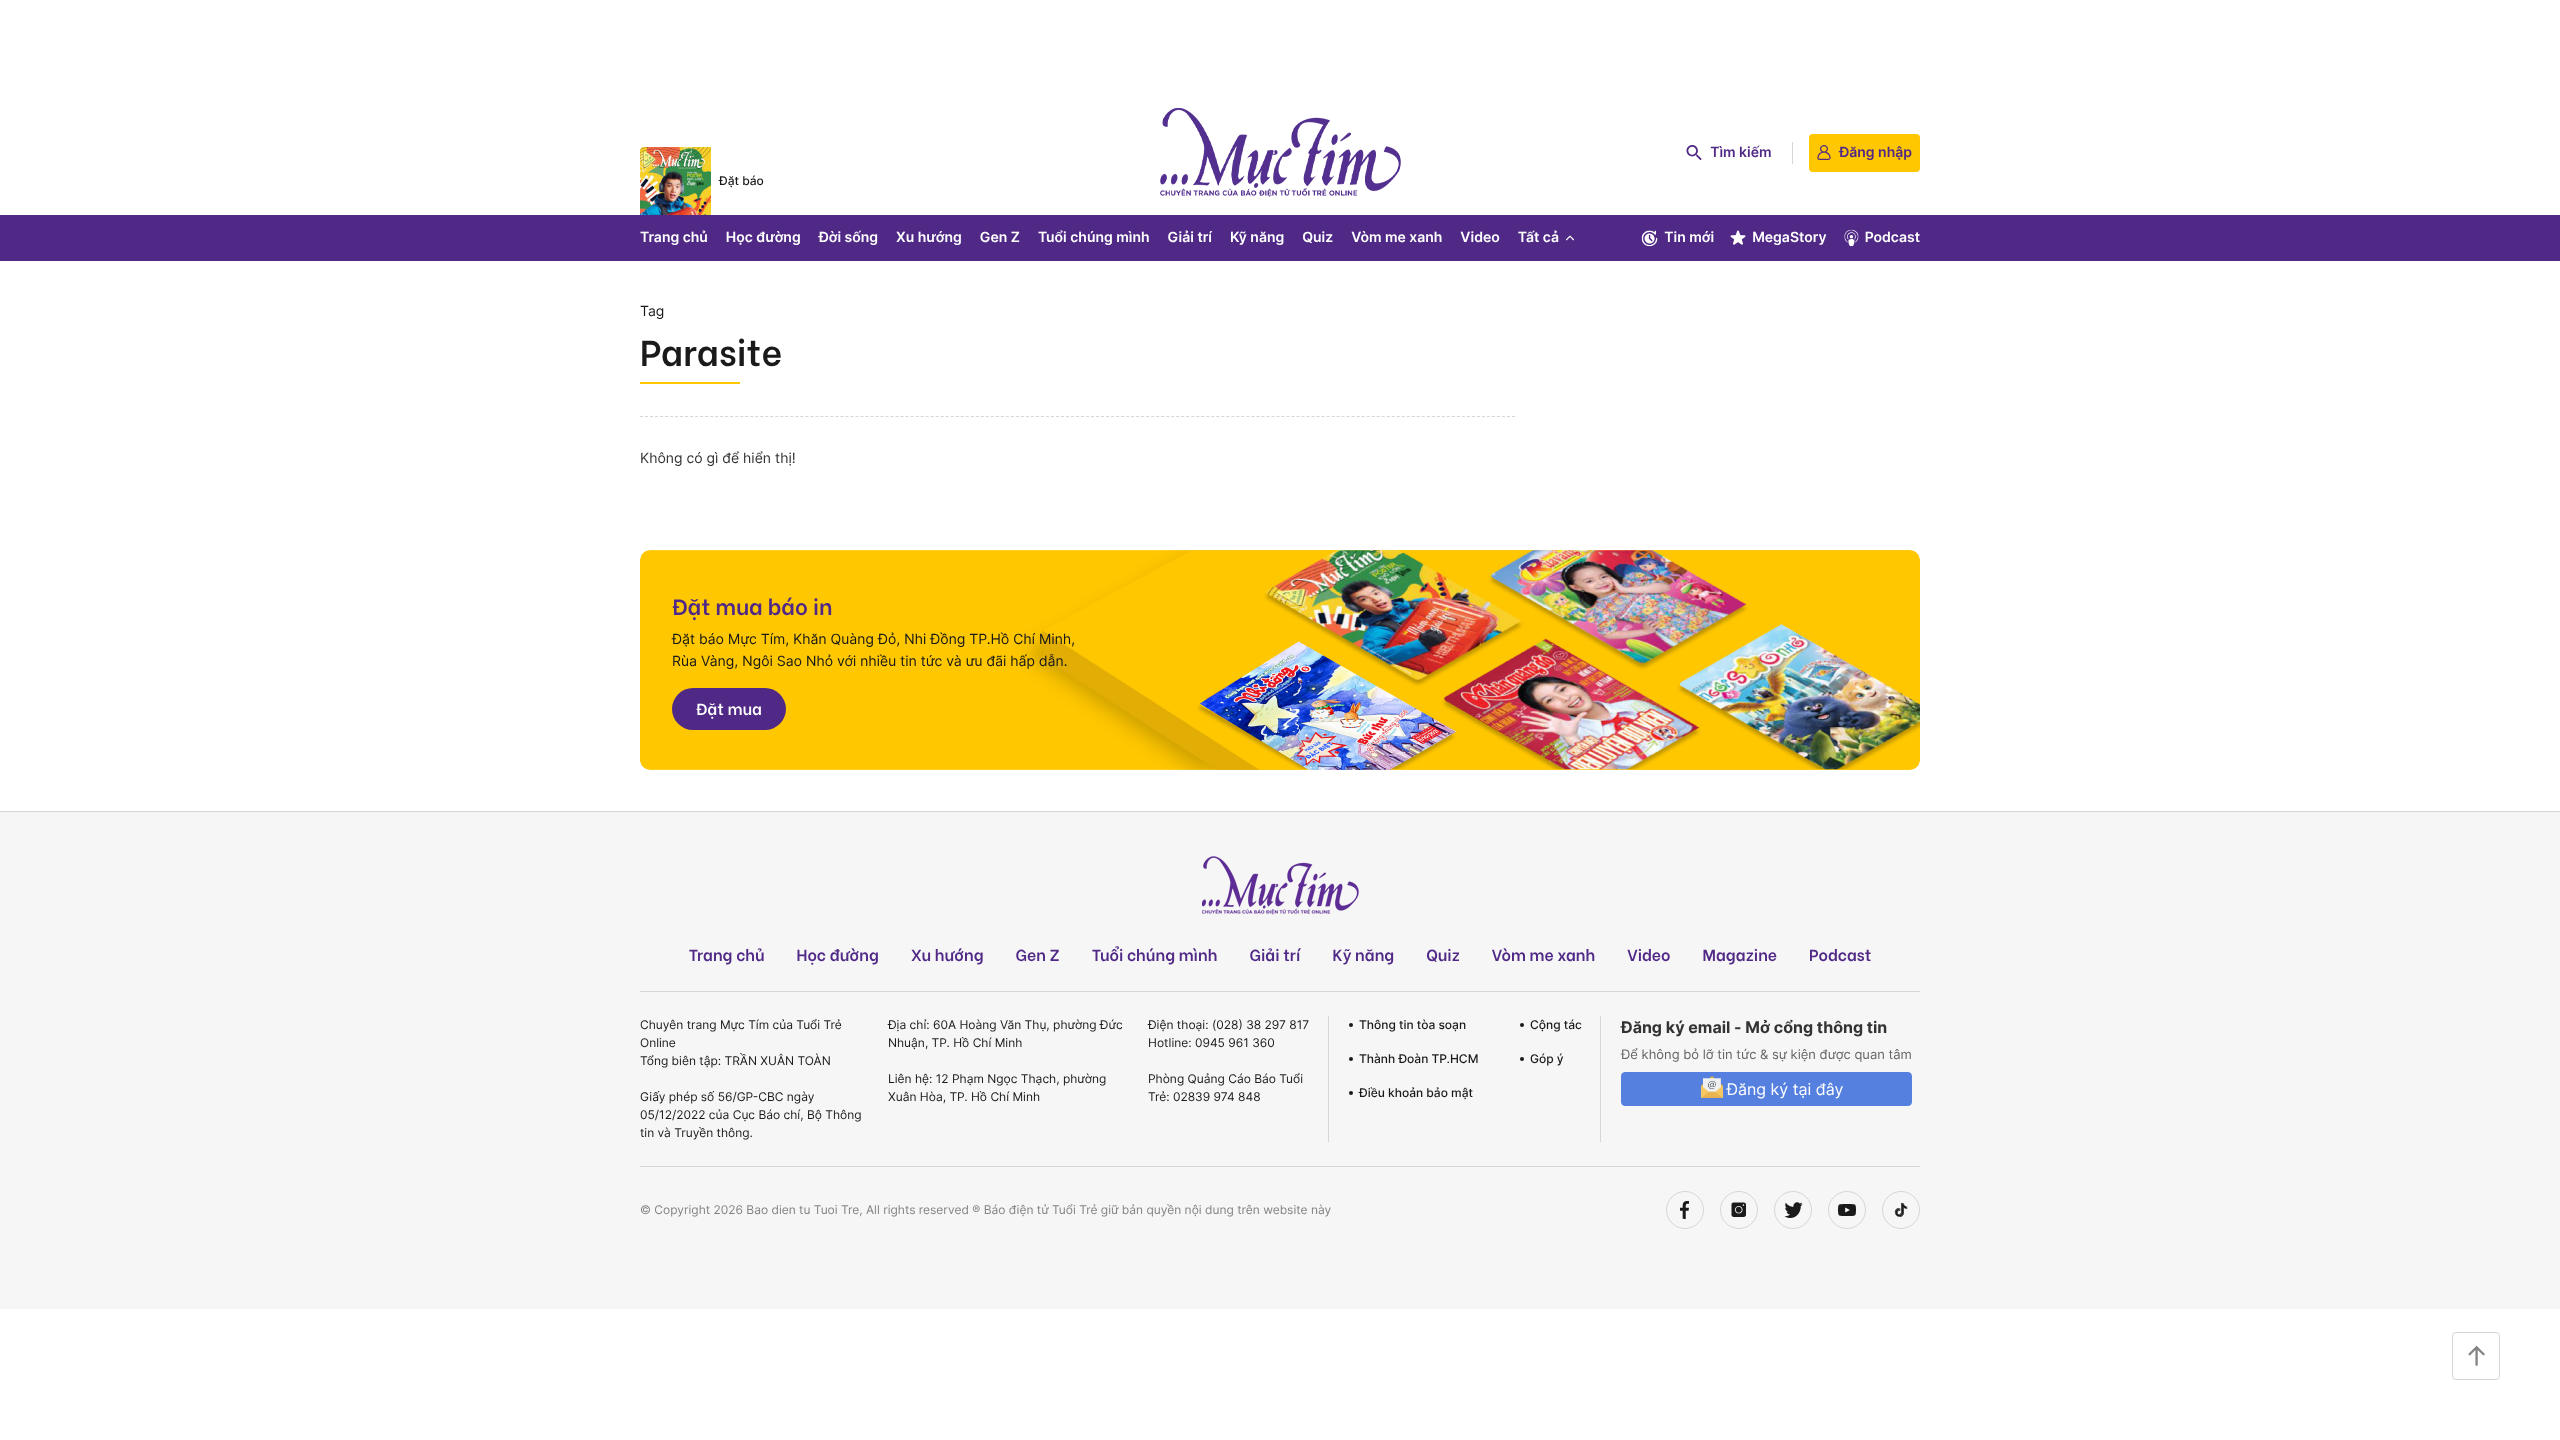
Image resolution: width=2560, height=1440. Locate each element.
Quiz (1317, 237)
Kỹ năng (1257, 237)
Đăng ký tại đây (1784, 1089)
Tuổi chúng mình (1094, 237)
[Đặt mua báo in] (1280, 660)
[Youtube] (1847, 1210)
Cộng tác (1556, 1024)
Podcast (1892, 237)
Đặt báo (741, 180)
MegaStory (1789, 237)
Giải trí (1190, 237)
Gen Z (1000, 237)
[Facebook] (1685, 1210)
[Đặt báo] (675, 181)
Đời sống (848, 237)
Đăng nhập (1875, 152)
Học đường (763, 237)
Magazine (1740, 954)
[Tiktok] (1901, 1210)
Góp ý (1547, 1058)
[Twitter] (1793, 1210)
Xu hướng (929, 237)
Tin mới (1689, 237)
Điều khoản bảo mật (1416, 1092)
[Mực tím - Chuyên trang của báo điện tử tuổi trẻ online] (1280, 152)
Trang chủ (674, 237)
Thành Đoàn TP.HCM (1418, 1058)
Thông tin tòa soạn (1412, 1024)
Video (1479, 237)
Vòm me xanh (1396, 237)
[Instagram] (1739, 1210)
